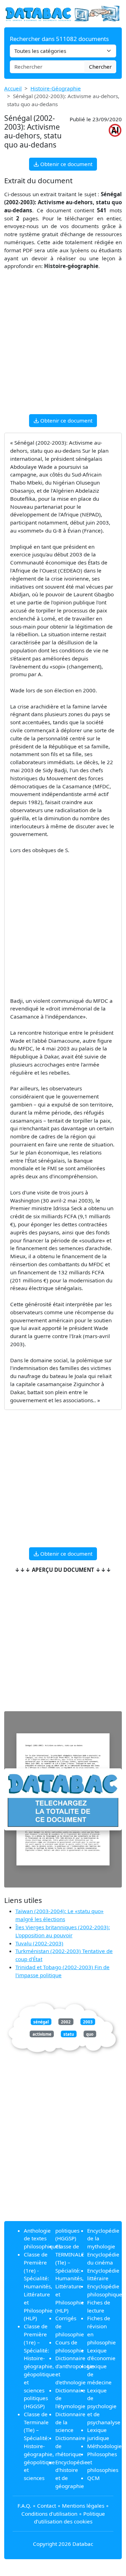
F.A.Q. (24, 2506)
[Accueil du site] (63, 13)
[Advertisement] (63, 345)
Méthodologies (106, 2446)
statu (69, 2034)
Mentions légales (83, 2506)
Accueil (13, 88)
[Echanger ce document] (63, 1799)
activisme (42, 2034)
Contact (47, 2506)
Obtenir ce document (66, 164)
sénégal (41, 2022)
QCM (93, 2478)
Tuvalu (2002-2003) (39, 1943)
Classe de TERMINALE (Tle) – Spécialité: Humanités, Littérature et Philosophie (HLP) (70, 2278)
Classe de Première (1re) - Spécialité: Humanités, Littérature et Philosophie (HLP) (38, 2286)
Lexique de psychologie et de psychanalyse (104, 2406)
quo (90, 2034)
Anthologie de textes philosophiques (43, 2239)
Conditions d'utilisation (49, 2514)
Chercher (100, 67)
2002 (66, 2022)
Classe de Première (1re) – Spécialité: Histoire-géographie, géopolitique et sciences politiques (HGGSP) (39, 2366)
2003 (88, 2022)
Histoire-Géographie (56, 88)
